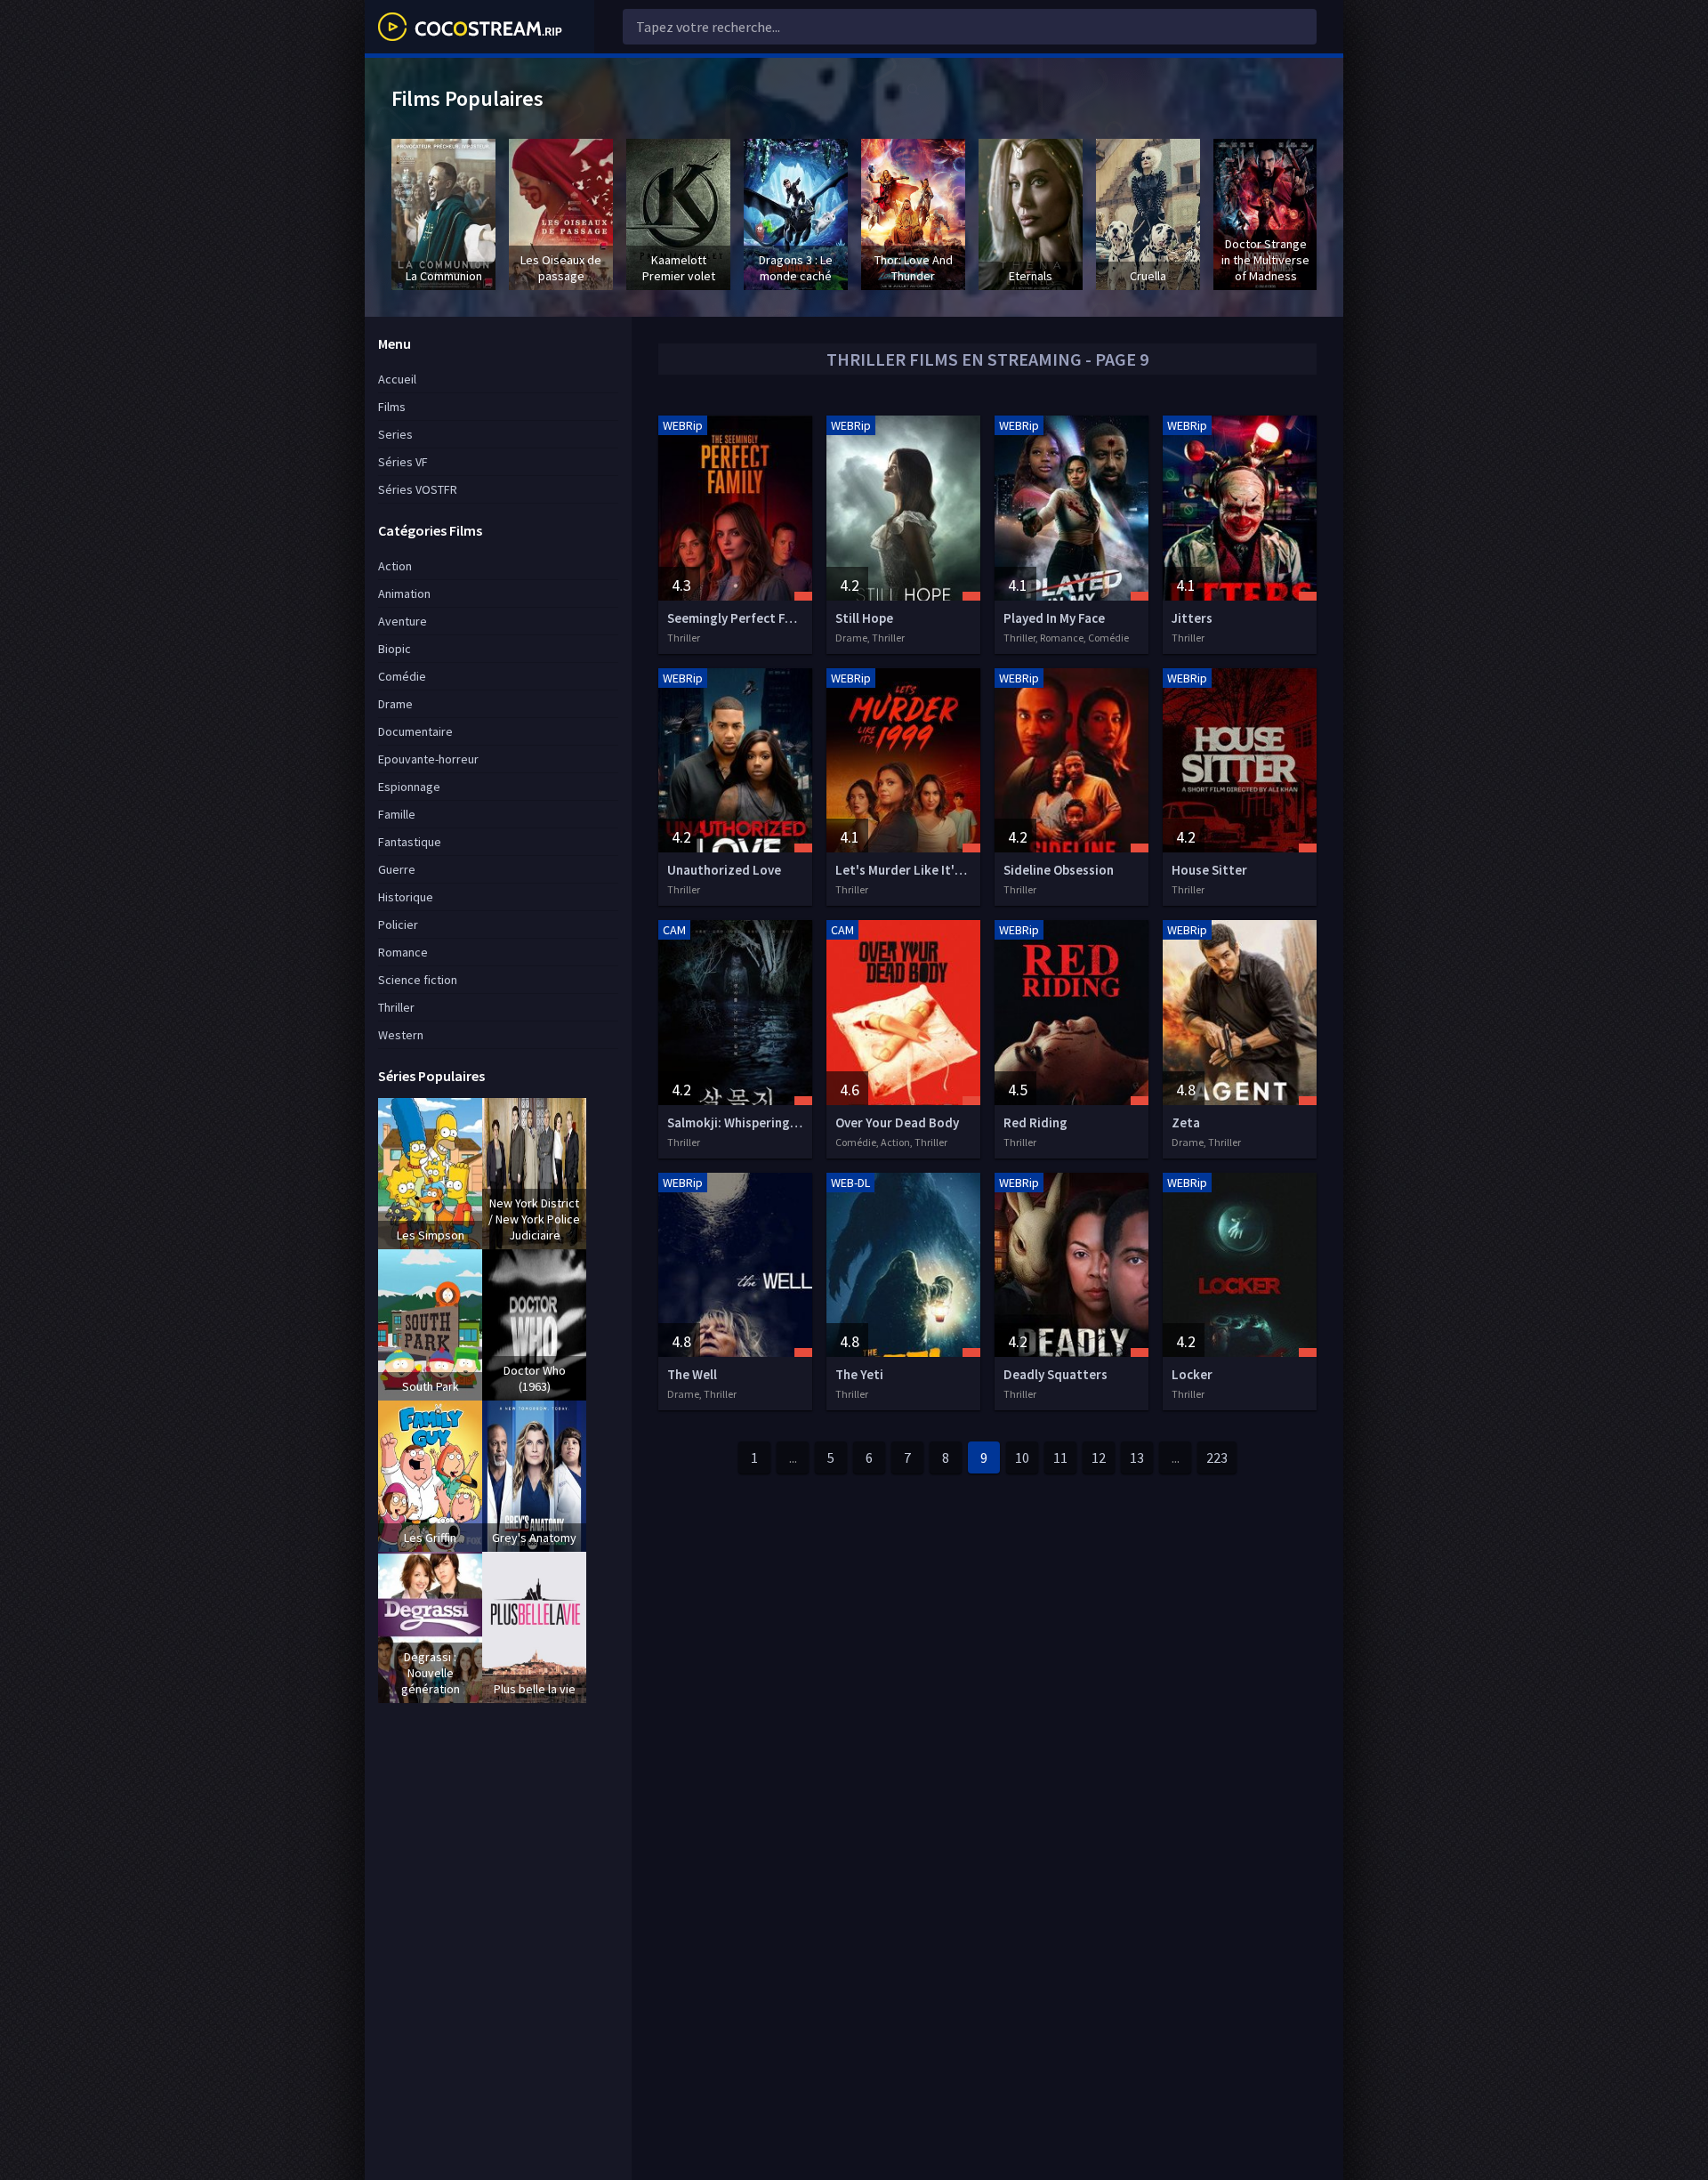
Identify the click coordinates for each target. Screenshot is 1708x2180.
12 (1099, 1457)
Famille (397, 814)
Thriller (396, 1007)
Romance (403, 952)
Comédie (402, 676)
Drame (395, 704)
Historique (406, 897)
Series (395, 434)
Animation (404, 593)
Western (401, 1035)
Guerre (397, 869)
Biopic (395, 649)
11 (1060, 1457)
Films (392, 407)
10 (1022, 1457)
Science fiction (418, 980)
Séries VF (403, 462)
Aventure (403, 621)
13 (1137, 1457)
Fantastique (410, 842)
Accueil (397, 379)
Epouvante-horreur (428, 759)
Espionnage (409, 787)
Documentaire (415, 731)
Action (395, 566)
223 (1217, 1457)
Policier (398, 924)
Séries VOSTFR (418, 489)
